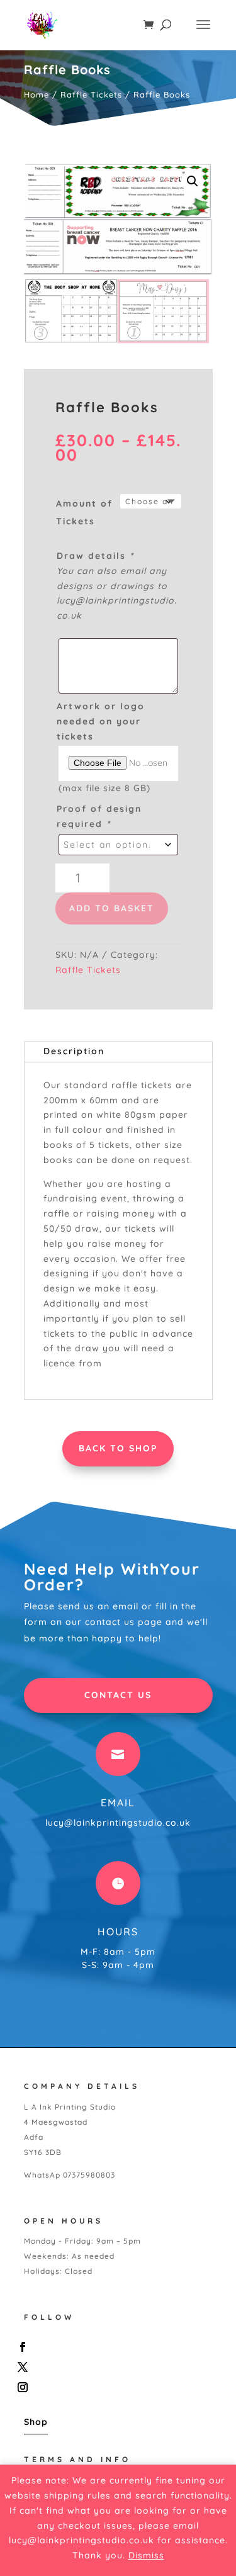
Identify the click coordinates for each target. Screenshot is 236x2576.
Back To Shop (118, 1448)
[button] (193, 181)
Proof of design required (99, 816)
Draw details (95, 556)
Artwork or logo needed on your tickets (101, 721)
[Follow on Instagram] (115, 2387)
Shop (36, 2422)
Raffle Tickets (91, 94)
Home (37, 94)
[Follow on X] (115, 2367)
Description (74, 1051)
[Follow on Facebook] (115, 2347)
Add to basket (112, 908)
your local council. (148, 1363)
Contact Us (118, 1695)
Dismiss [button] (146, 2555)
